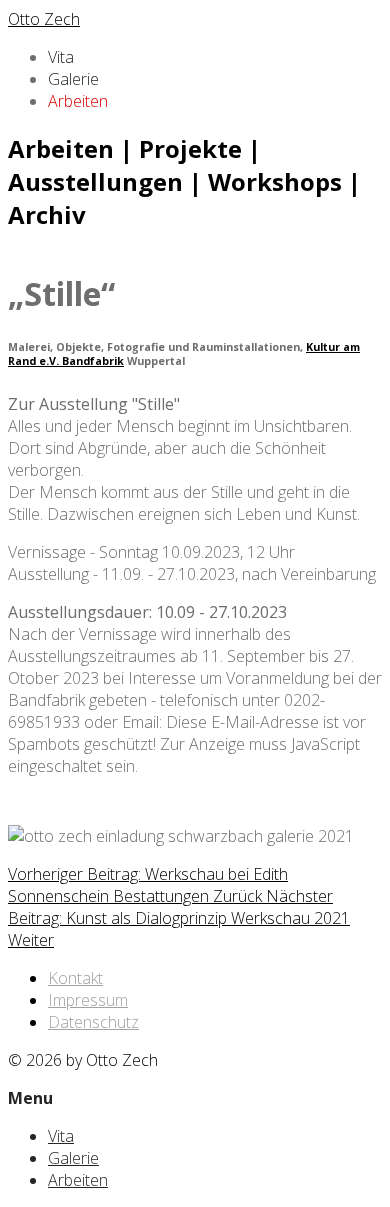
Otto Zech (44, 19)
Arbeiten (78, 101)
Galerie (73, 79)
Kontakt (75, 978)
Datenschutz (93, 1022)
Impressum (88, 1000)
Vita (61, 57)
